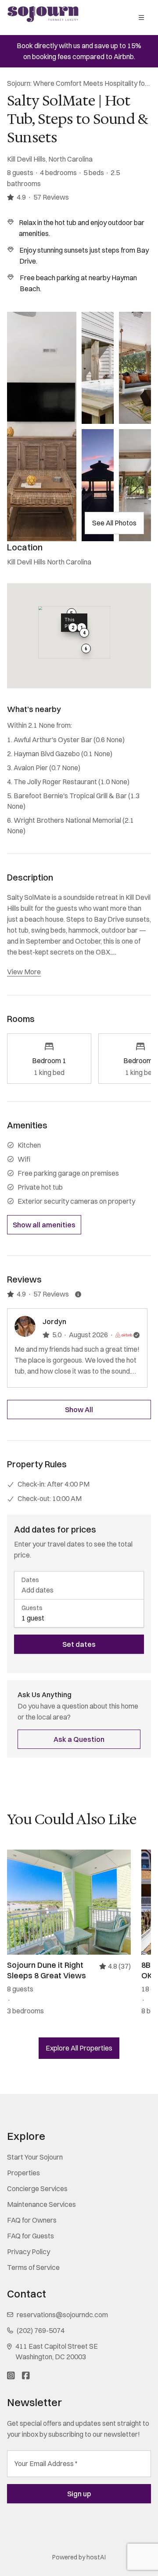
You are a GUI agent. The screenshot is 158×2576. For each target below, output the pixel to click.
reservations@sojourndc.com (62, 2315)
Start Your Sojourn (35, 2157)
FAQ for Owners (32, 2220)
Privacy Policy (29, 2252)
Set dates (79, 1644)
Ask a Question (79, 1739)
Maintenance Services (41, 2204)
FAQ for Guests (31, 2236)
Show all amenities (44, 1225)
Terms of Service (33, 2267)
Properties (23, 2173)
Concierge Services (37, 2188)
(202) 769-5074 (41, 2330)
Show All (79, 1410)
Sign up (79, 2494)
